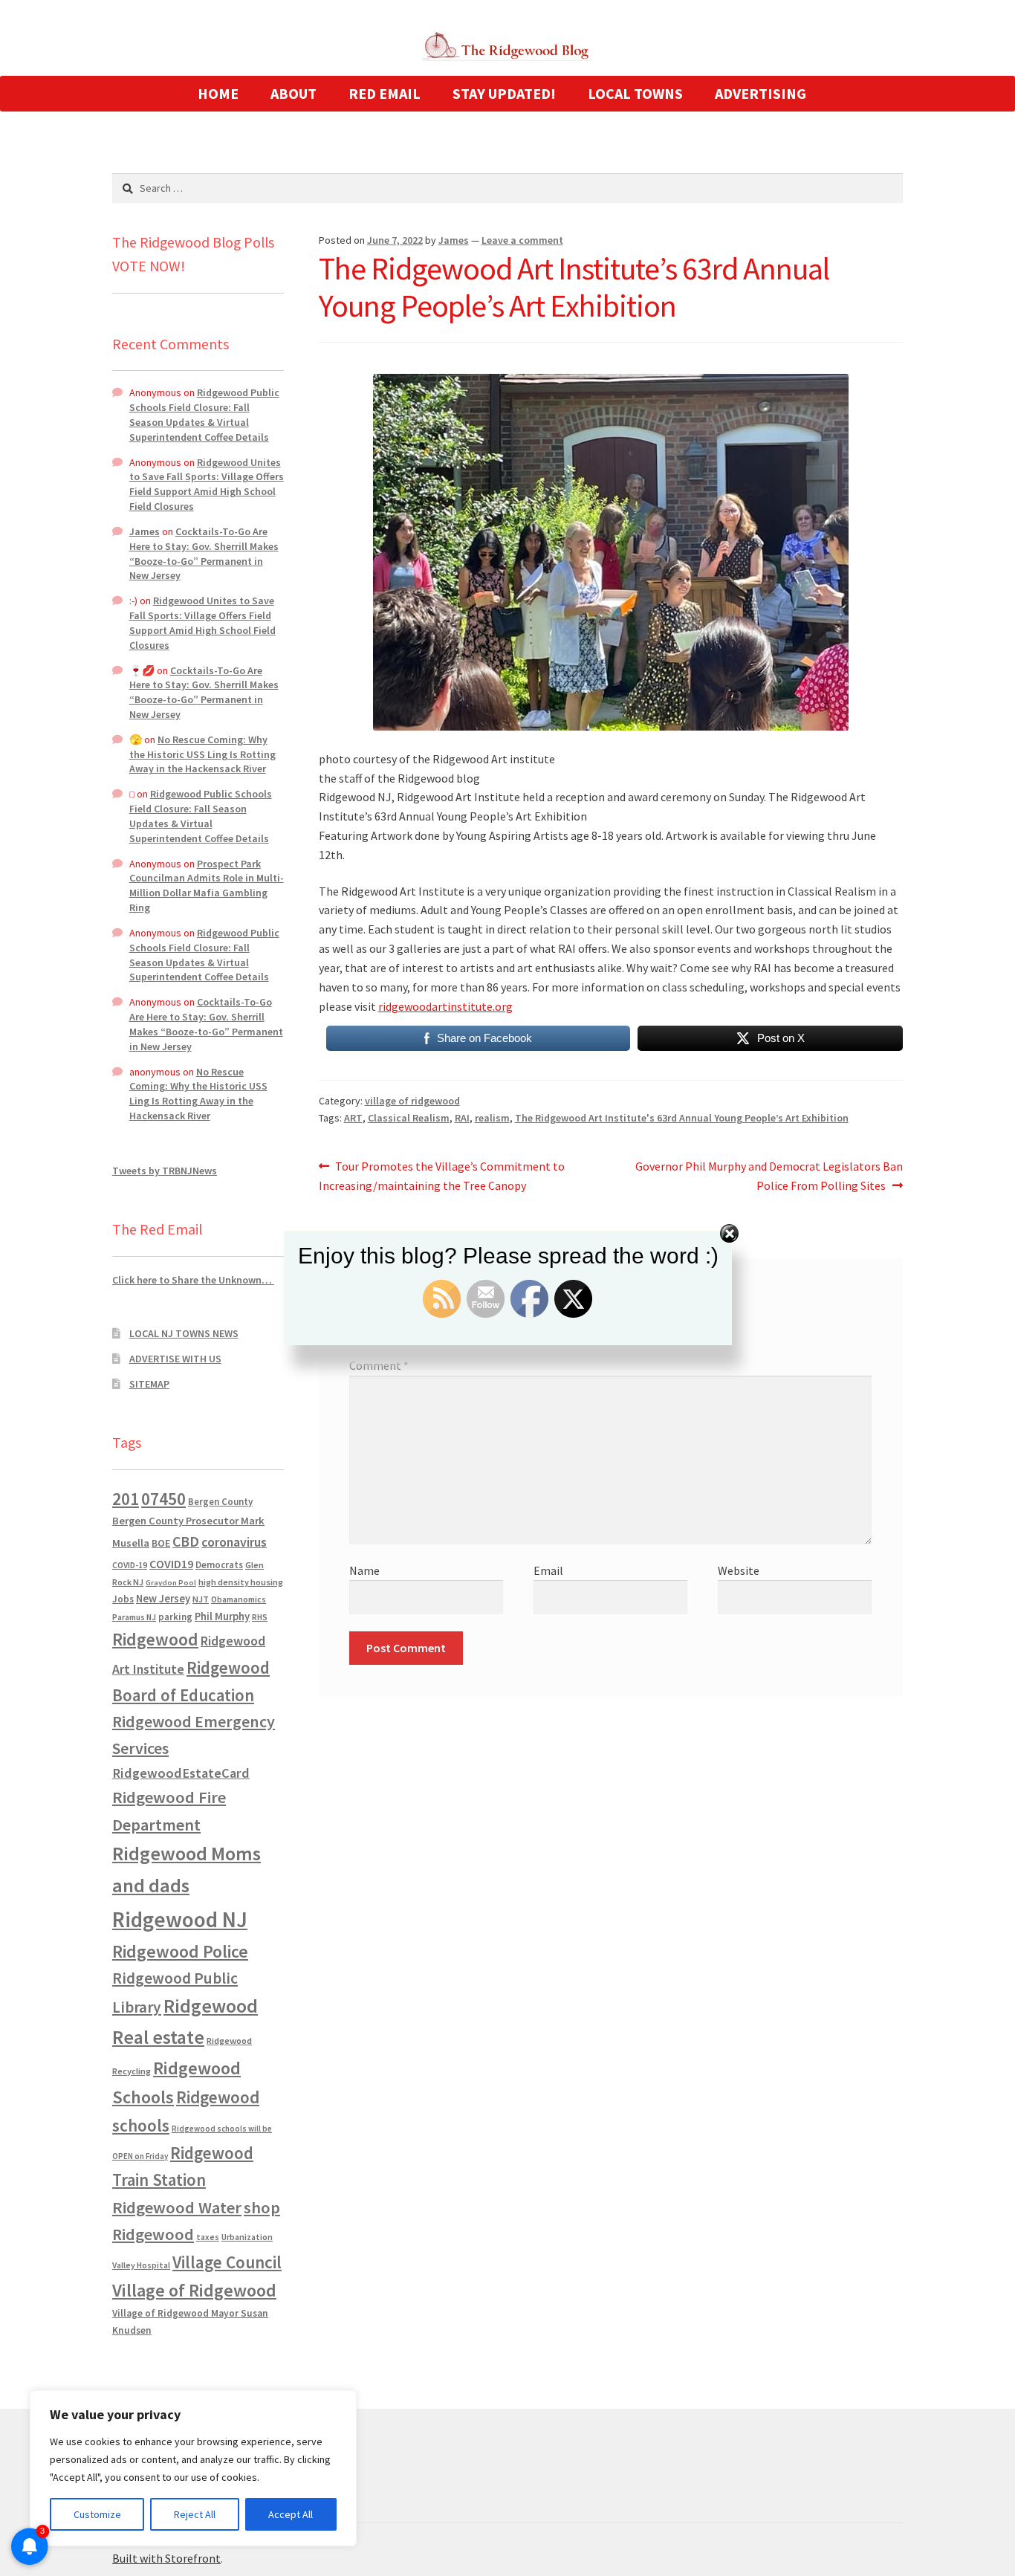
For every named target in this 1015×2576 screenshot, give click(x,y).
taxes (208, 2237)
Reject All (195, 2514)
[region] (193, 2468)
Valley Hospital (141, 2265)
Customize (97, 2514)
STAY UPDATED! (504, 93)
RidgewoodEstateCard (181, 1773)
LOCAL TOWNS (635, 93)
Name (364, 1570)
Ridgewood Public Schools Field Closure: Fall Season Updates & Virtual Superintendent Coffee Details (204, 414)
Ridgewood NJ (180, 1919)
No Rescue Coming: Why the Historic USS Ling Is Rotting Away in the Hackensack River (202, 754)
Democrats (219, 1565)
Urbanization (247, 2237)
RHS (260, 1617)
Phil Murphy (222, 1617)
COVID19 (171, 1564)
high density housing (241, 1582)
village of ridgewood (412, 1101)
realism (492, 1118)
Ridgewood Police (180, 1951)
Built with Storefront (166, 2558)
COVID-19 (130, 1565)
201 (126, 1499)
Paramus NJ (134, 1617)
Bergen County (220, 1502)
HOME (218, 93)
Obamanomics (239, 1599)
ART (353, 1118)
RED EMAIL (385, 93)
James (454, 240)
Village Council (227, 2262)
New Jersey (163, 1599)
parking (175, 1617)
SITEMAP (149, 1384)
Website (739, 1570)
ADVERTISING (761, 93)
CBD (186, 1541)
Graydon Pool (171, 1583)
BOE (161, 1543)
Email (548, 1570)
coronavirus (234, 1542)
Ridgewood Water (177, 2207)
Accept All (291, 2514)
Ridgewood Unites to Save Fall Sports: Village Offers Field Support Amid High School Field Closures (207, 484)
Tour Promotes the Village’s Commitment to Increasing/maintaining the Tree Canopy (442, 1175)
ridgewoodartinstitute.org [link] (445, 1006)
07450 (163, 1499)
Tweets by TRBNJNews (165, 1171)
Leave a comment (522, 240)
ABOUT (294, 93)
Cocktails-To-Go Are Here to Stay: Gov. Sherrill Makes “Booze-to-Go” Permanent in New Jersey (204, 553)
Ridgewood (155, 1639)
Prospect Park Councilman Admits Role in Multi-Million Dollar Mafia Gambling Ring (207, 886)
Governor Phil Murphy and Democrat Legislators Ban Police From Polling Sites (769, 1175)
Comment (379, 1365)
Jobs (123, 1599)
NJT (201, 1599)
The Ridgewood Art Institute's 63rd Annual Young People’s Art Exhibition (682, 1118)
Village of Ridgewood (194, 2290)
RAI (462, 1118)
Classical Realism (409, 1118)
